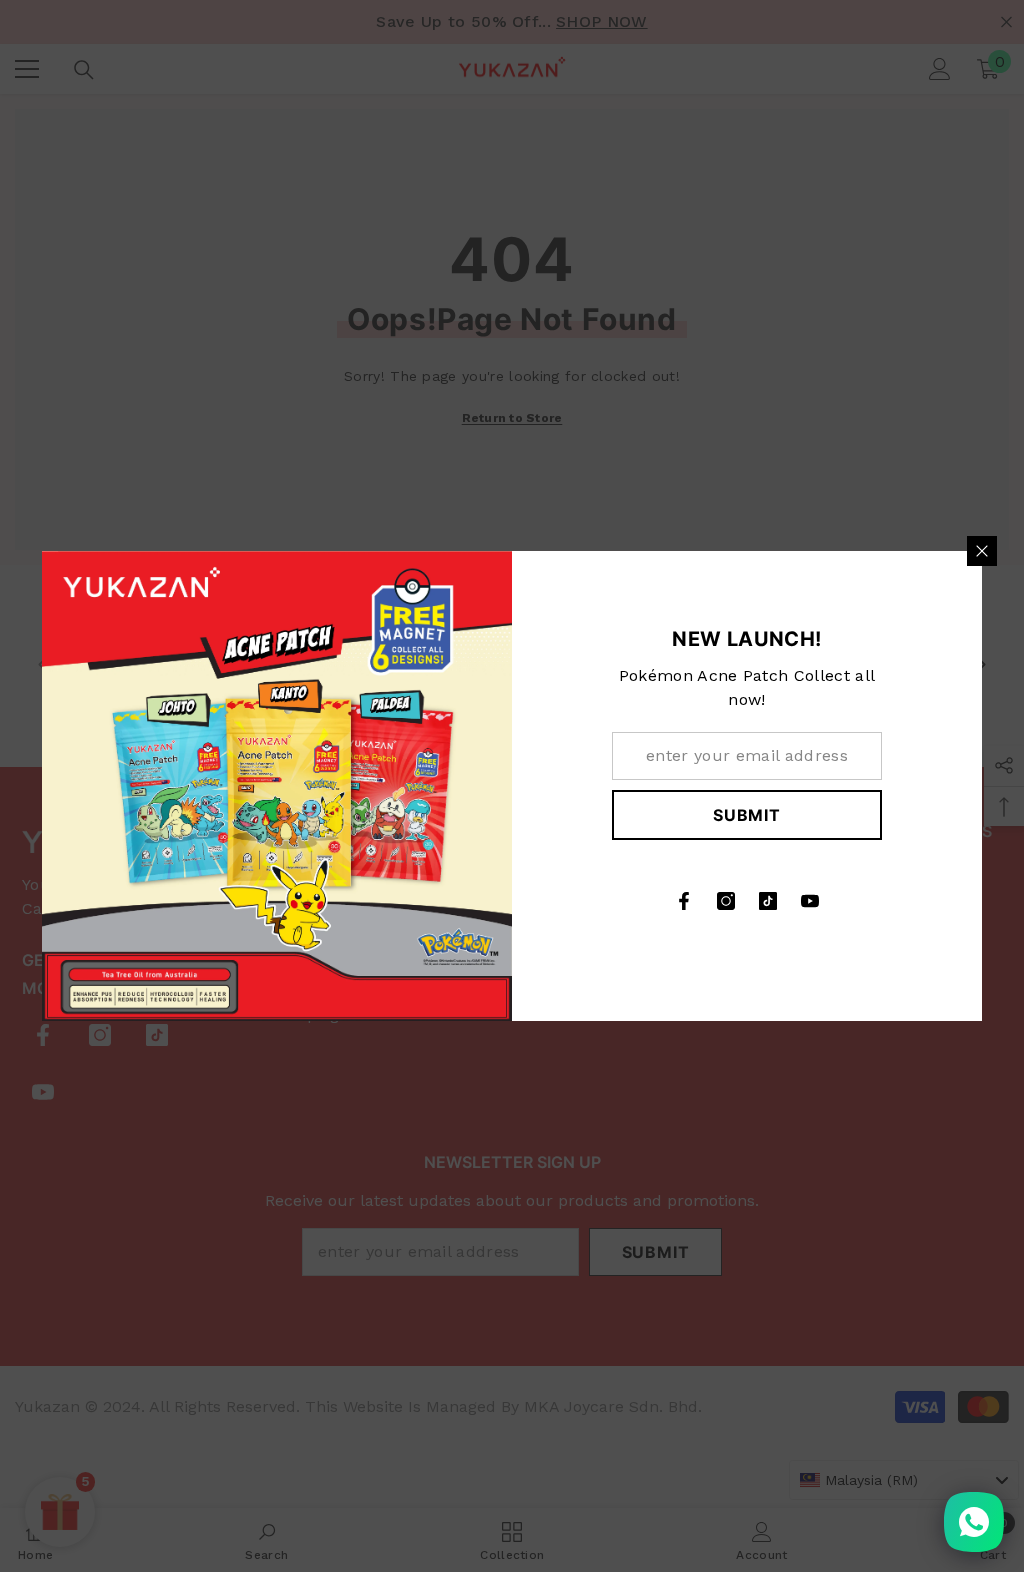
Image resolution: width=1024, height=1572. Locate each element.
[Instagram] (726, 901)
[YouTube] (810, 901)
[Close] (982, 551)
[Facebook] (684, 901)
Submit (747, 815)
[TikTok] (768, 901)
